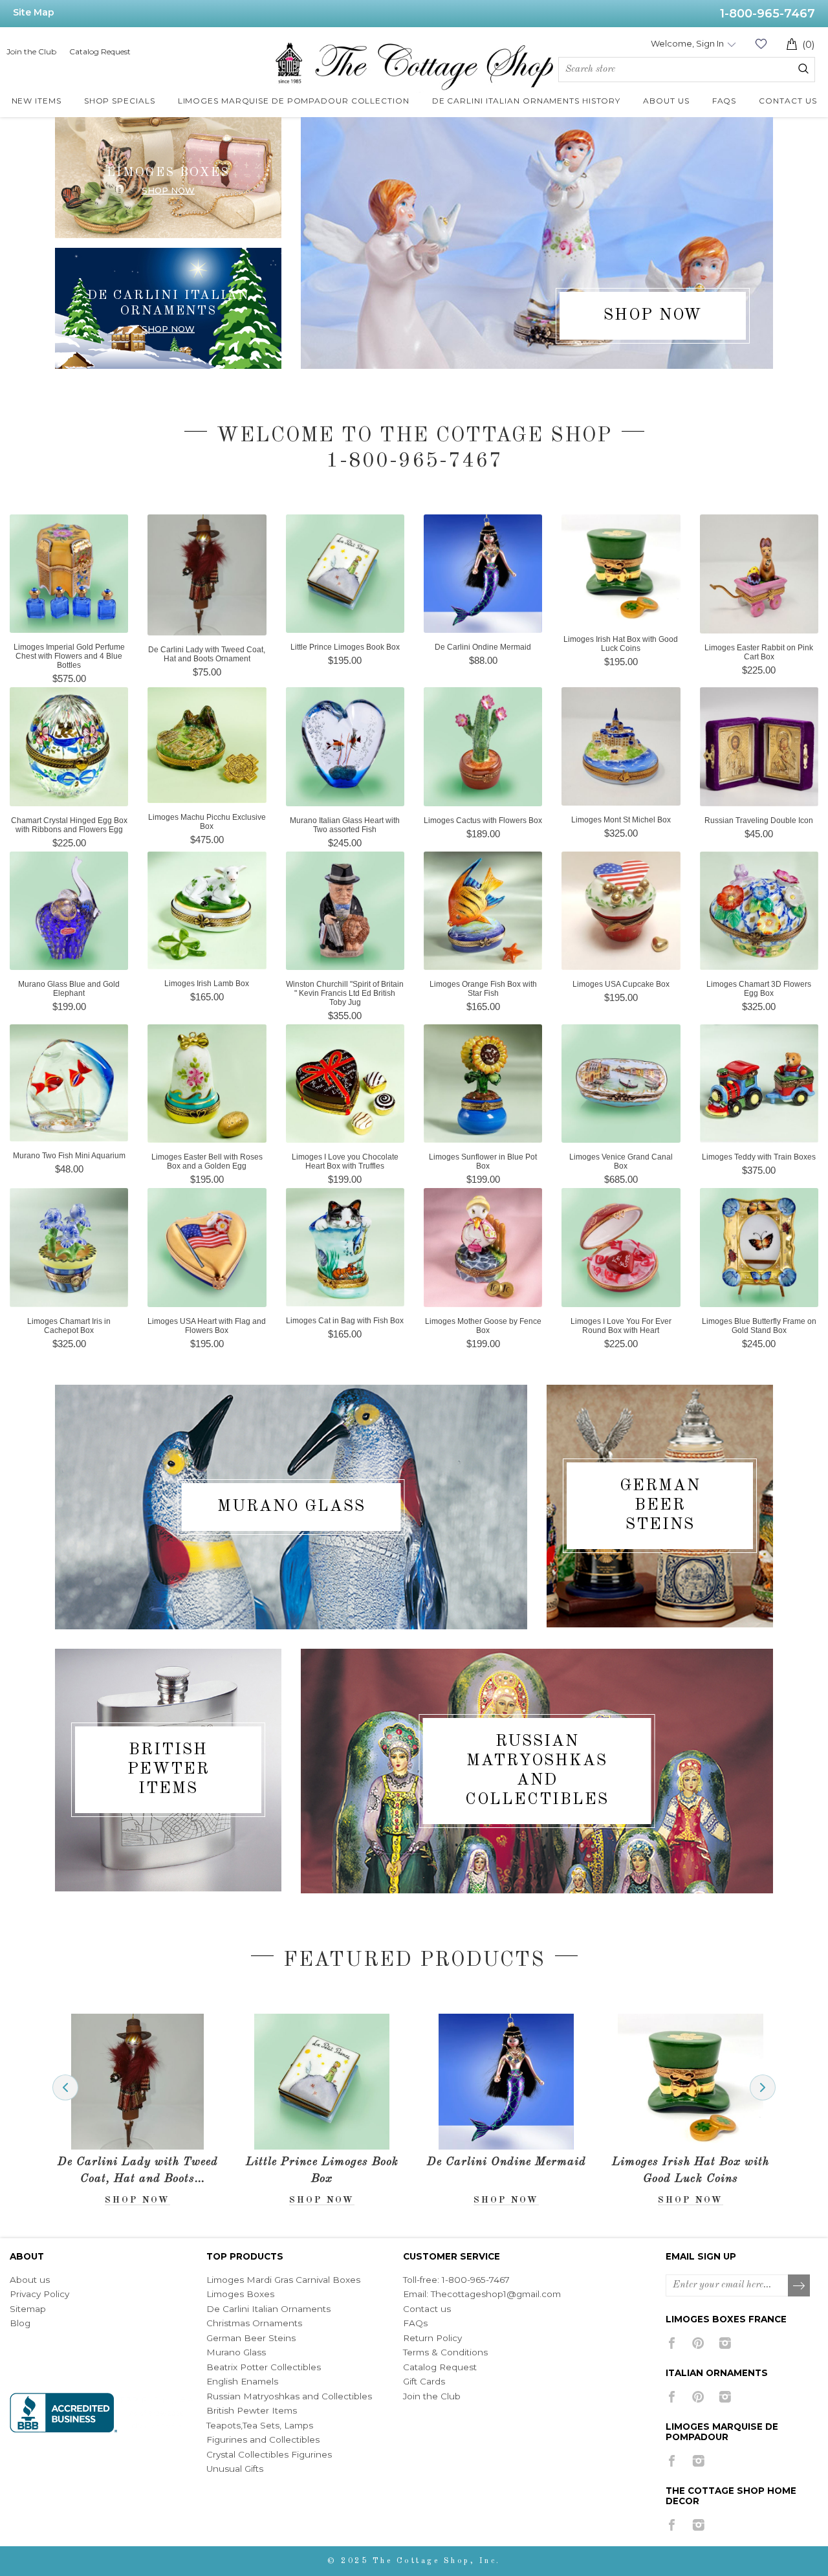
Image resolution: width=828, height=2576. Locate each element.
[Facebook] (672, 2343)
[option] (137, 2110)
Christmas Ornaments (254, 2323)
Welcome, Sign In (687, 43)
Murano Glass (291, 1507)
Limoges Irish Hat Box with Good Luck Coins (691, 2170)
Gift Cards (424, 2381)
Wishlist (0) (761, 44)
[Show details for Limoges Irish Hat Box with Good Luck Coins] (690, 2082)
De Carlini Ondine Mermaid (507, 2162)
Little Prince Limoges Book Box (322, 2170)
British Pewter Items (169, 1769)
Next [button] (763, 2087)
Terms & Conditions (445, 2352)
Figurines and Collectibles (263, 2439)
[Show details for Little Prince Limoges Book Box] (321, 2082)
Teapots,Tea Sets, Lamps (260, 2425)
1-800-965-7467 (768, 14)
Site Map (34, 12)
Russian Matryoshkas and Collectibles (537, 1771)
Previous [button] (65, 2087)
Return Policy (432, 2338)
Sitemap (28, 2309)
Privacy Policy (39, 2294)
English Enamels (242, 2381)
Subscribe (800, 2286)
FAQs (415, 2323)
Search (803, 69)
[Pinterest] (698, 2343)
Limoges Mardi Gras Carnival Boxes (283, 2280)
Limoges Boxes (240, 2294)
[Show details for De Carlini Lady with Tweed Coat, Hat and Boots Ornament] (137, 2082)
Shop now (168, 190)
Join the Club (31, 51)
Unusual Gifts (235, 2469)
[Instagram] (725, 2343)
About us (30, 2280)
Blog (20, 2323)
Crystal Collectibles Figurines (269, 2454)
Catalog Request (100, 51)
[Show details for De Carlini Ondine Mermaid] (506, 2082)
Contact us (427, 2309)
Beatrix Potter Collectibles (264, 2367)
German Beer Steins (660, 1505)
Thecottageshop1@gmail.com (496, 2294)
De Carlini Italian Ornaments (268, 2309)
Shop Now (168, 328)
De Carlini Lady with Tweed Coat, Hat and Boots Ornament (138, 2172)
